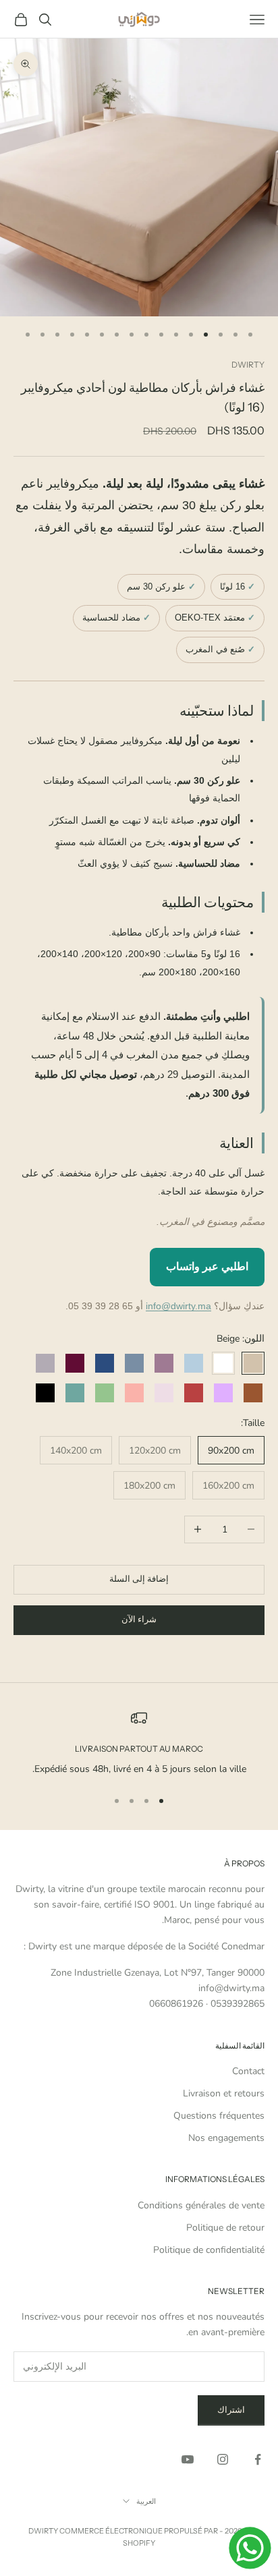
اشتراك (231, 2410)
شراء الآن (139, 1620)
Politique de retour (225, 2228)
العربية (146, 2501)
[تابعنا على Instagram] (223, 2459)
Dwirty (248, 365)
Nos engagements (226, 2138)
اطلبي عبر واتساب (207, 1266)
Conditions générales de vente (201, 2205)
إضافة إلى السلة (139, 1579)
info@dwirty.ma (178, 1306)
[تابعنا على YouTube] (188, 2459)
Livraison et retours (224, 2093)
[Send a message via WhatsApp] (250, 2548)
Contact (248, 2071)
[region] (139, 1743)
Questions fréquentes (219, 2116)
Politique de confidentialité (209, 2250)
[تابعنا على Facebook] (258, 2459)
